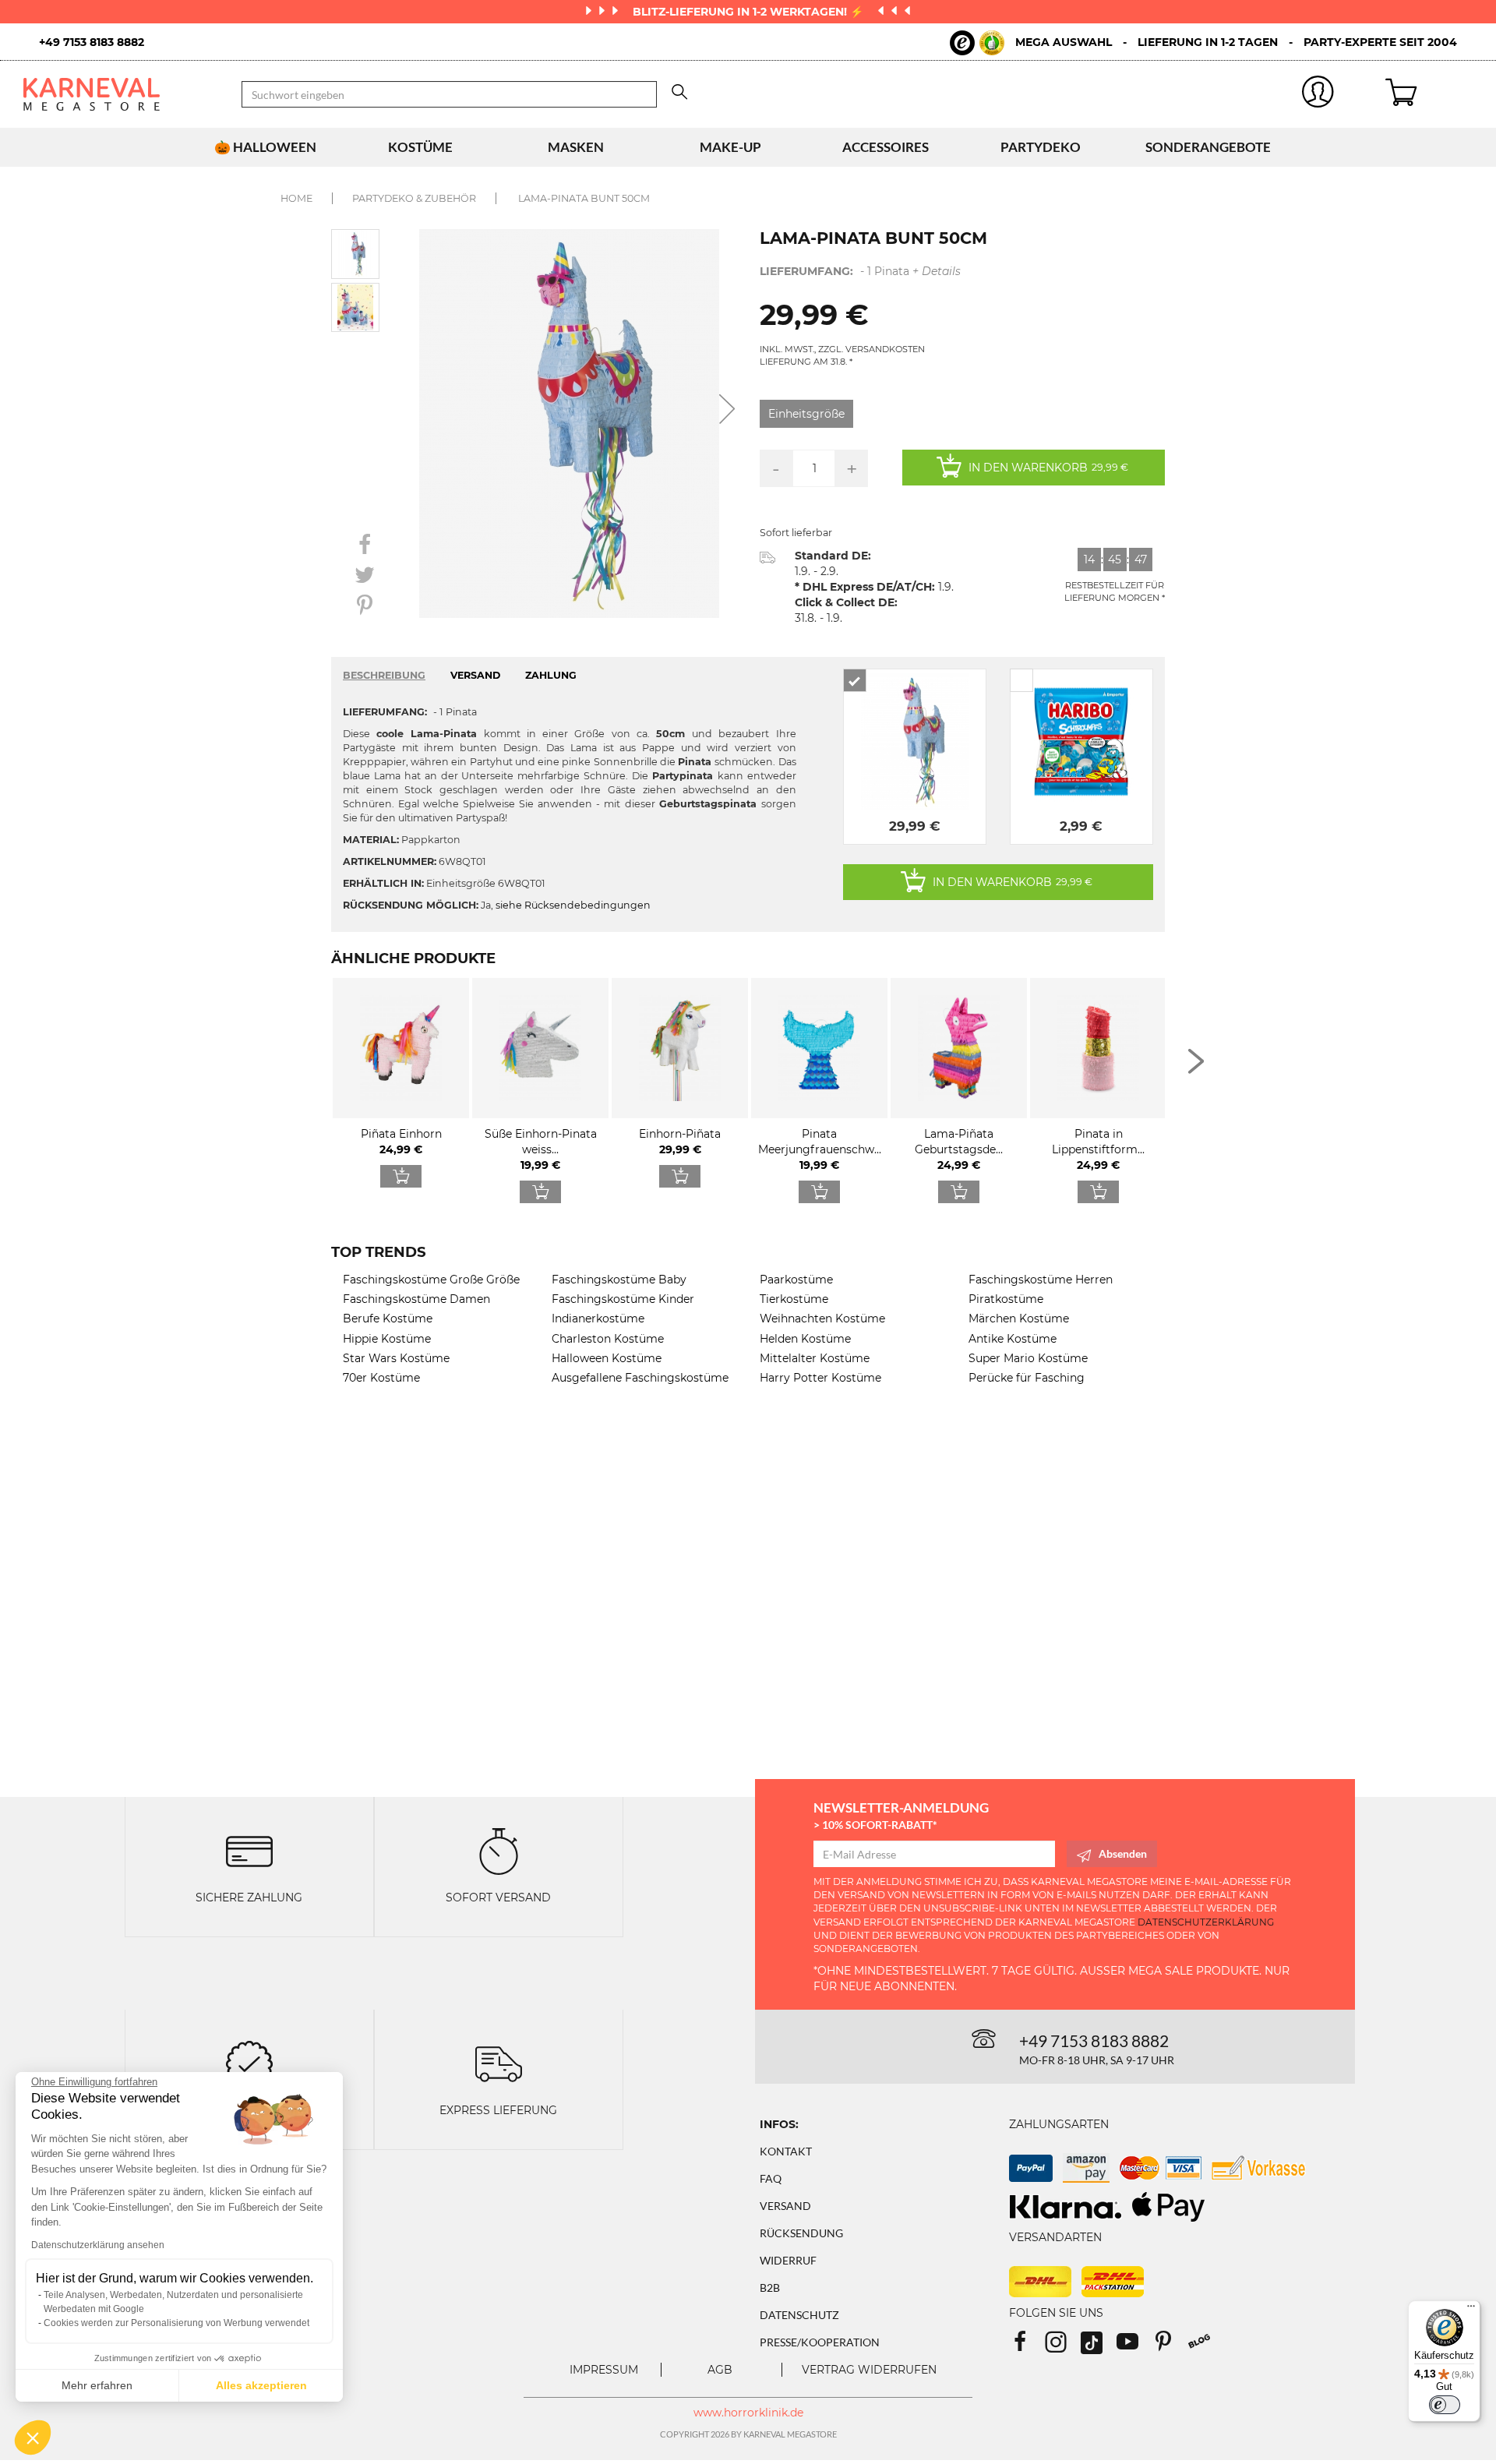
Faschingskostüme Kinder (623, 1299)
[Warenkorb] (1429, 94)
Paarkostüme (796, 1280)
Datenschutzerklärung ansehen (98, 2245)
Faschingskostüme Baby (619, 1280)
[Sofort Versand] (499, 1850)
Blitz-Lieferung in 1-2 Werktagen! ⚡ (750, 12)
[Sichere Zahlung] (249, 1850)
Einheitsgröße (806, 414)
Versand (785, 2206)
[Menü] (1471, 2310)
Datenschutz (799, 2315)
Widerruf (788, 2260)
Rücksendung (801, 2233)
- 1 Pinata (860, 271)
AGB (720, 2370)
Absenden (1123, 1853)
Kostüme (420, 147)
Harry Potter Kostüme (820, 1378)
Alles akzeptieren (261, 2385)
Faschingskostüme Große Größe (431, 1280)
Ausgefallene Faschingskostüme (640, 1378)
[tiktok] (1099, 2347)
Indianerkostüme (598, 1318)
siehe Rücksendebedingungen (573, 905)
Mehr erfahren (97, 2385)
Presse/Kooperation (820, 2342)
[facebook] (1027, 2347)
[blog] (1205, 2347)
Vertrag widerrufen (869, 2370)
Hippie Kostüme (387, 1339)
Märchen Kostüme (1019, 1318)
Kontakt (786, 2151)
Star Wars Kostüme (396, 1358)
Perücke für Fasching (1027, 1378)
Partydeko (1041, 147)
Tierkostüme (794, 1299)
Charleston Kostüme (608, 1339)
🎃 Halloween (265, 147)
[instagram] (1063, 2347)
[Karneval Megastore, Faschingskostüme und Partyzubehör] (121, 94)
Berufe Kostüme (388, 1318)
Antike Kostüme (1013, 1339)
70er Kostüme (381, 1378)
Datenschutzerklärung (1206, 1922)
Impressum (604, 2370)
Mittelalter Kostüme (815, 1358)
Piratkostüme (1006, 1299)
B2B (770, 2287)
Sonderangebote (1208, 147)
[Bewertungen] (249, 2062)
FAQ (771, 2178)
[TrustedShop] (977, 43)
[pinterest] (1170, 2347)
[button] (33, 2438)
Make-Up (730, 147)
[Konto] (1318, 95)
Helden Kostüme (805, 1339)
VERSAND (475, 675)
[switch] (1445, 2405)
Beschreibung (384, 675)
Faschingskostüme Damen (416, 1299)
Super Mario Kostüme (1028, 1358)
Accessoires (886, 147)
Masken (576, 147)
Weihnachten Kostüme (822, 1318)
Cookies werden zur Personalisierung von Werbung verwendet (176, 2323)
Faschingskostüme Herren (1041, 1280)
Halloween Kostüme (607, 1358)
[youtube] (1134, 2347)
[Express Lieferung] (499, 2062)
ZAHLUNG (551, 675)
